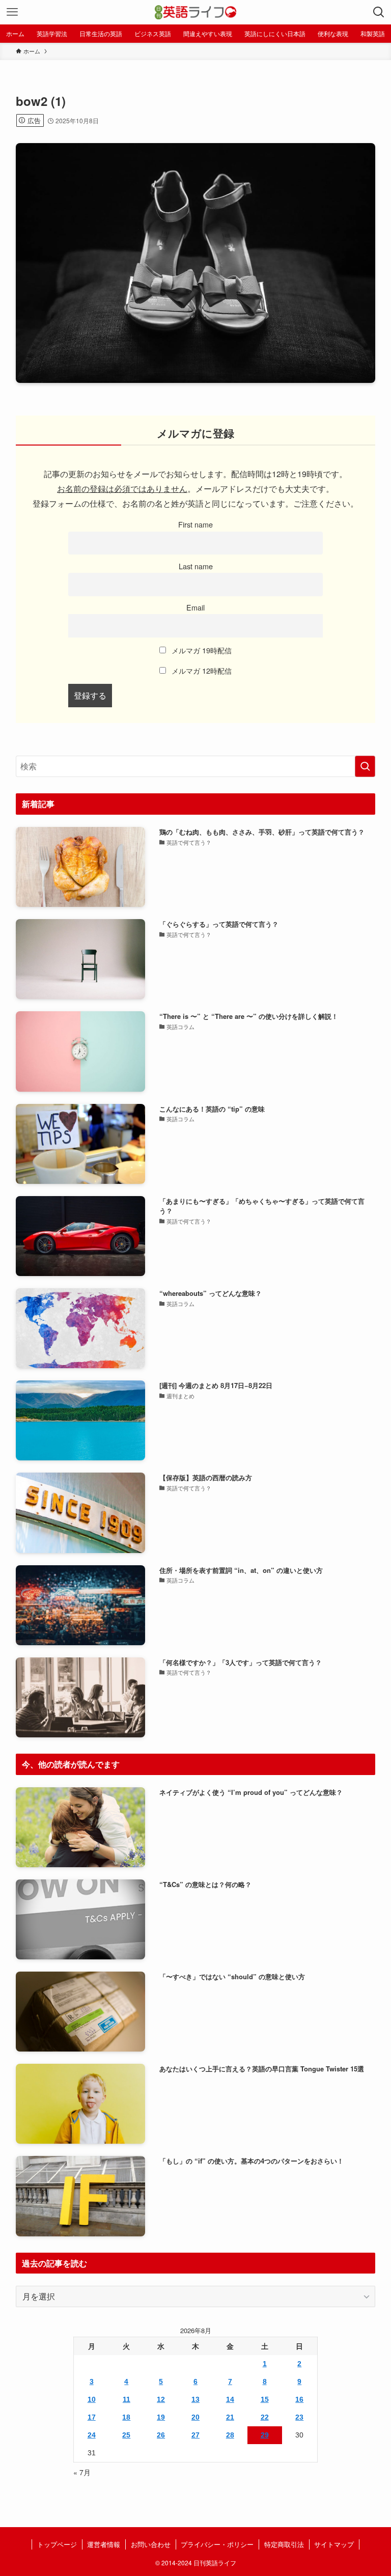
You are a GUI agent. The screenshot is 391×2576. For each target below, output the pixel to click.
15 (265, 2399)
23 (299, 2417)
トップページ (57, 2544)
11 (127, 2399)
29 (265, 2435)
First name (195, 524)
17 (92, 2417)
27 (195, 2435)
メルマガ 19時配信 (201, 650)
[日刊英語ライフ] (196, 12)
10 (92, 2399)
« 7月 (82, 2472)
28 (230, 2435)
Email (195, 607)
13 (195, 2399)
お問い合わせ (151, 2544)
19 (161, 2417)
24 (92, 2435)
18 (126, 2417)
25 (126, 2435)
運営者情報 (104, 2544)
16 (299, 2399)
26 (161, 2435)
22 (265, 2417)
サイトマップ (334, 2544)
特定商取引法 (284, 2544)
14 (230, 2399)
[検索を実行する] (365, 766)
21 (230, 2417)
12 (161, 2399)
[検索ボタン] (379, 12)
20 (195, 2417)
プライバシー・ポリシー (217, 2544)
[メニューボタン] (12, 12)
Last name (196, 566)
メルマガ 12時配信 (201, 670)
